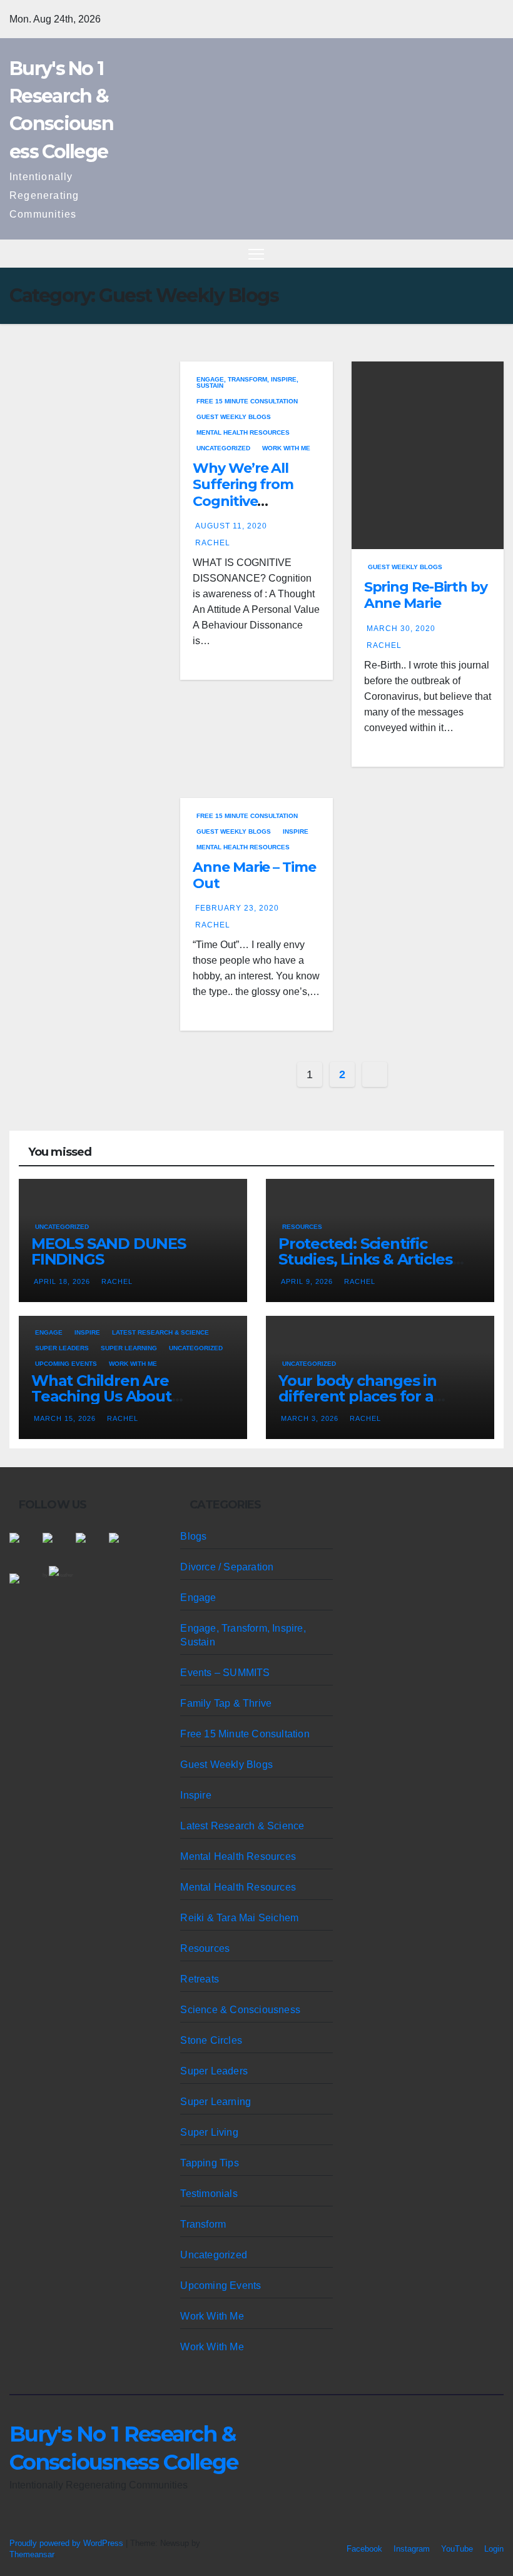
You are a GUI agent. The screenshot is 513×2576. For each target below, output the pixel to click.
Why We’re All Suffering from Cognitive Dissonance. (243, 493)
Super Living (209, 2132)
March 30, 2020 (401, 629)
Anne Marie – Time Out (254, 875)
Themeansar (32, 2554)
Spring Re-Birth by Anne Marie (426, 595)
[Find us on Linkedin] (58, 1548)
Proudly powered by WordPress (68, 2543)
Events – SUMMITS (225, 1673)
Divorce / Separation (227, 1567)
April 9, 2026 (308, 1281)
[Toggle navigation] (256, 254)
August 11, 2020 (231, 526)
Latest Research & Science (160, 1332)
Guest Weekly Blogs (234, 417)
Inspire (296, 831)
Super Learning (129, 1348)
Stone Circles (211, 2040)
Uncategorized (223, 448)
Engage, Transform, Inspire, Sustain (247, 382)
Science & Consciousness (240, 2010)
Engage (49, 1332)
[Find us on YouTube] (91, 1548)
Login (494, 2549)
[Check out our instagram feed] (124, 1548)
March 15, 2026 (66, 1418)
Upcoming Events (66, 1364)
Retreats (200, 1979)
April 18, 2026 (63, 1281)
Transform (203, 2224)
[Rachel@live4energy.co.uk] (24, 1589)
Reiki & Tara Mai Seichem (239, 1918)
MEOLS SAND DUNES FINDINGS (109, 1251)
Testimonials (209, 2194)
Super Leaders (62, 1348)
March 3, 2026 (311, 1418)
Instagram (412, 2549)
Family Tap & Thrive (226, 1703)
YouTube (457, 2549)
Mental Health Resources (243, 432)
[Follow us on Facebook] (24, 1548)
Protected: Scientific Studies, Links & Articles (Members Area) (365, 1259)
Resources (302, 1227)
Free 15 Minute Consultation (247, 401)
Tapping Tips (209, 2163)
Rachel (213, 543)
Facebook (364, 2549)
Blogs (193, 1536)
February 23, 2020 (237, 908)
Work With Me (286, 448)
